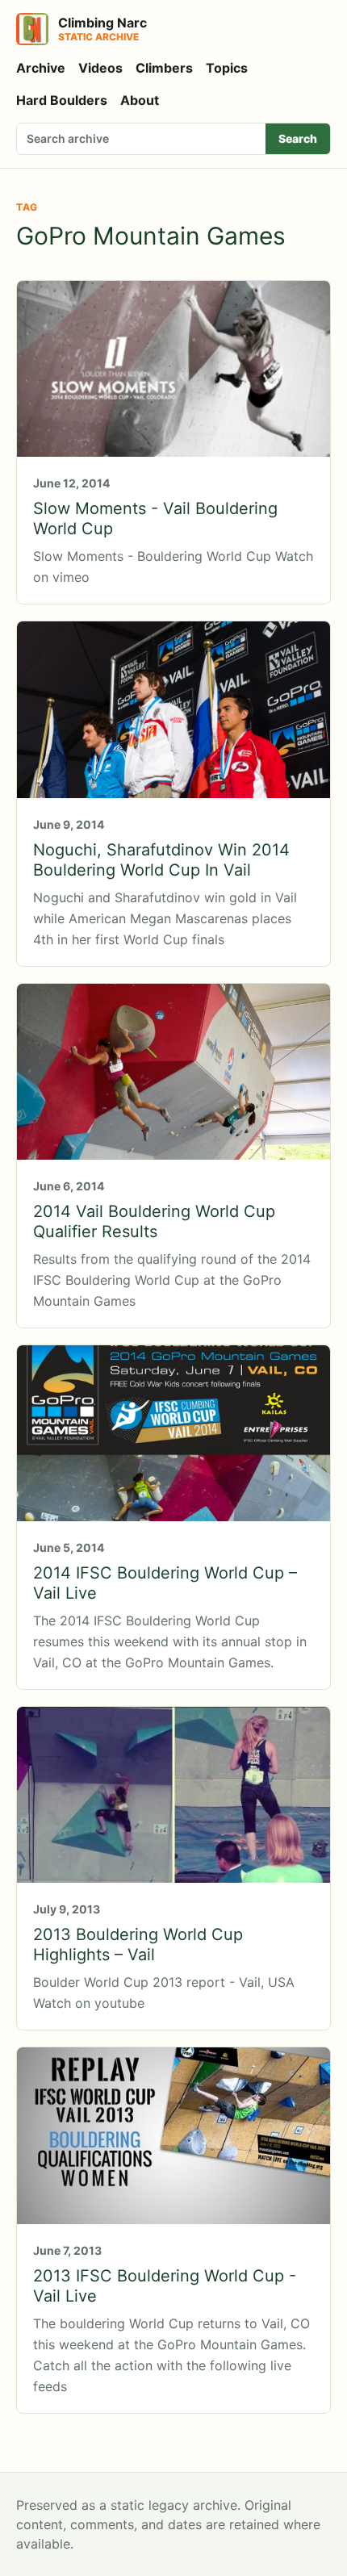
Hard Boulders (62, 100)
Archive (41, 68)
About (140, 100)
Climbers (164, 68)
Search (298, 138)
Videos (100, 68)
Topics (227, 68)
